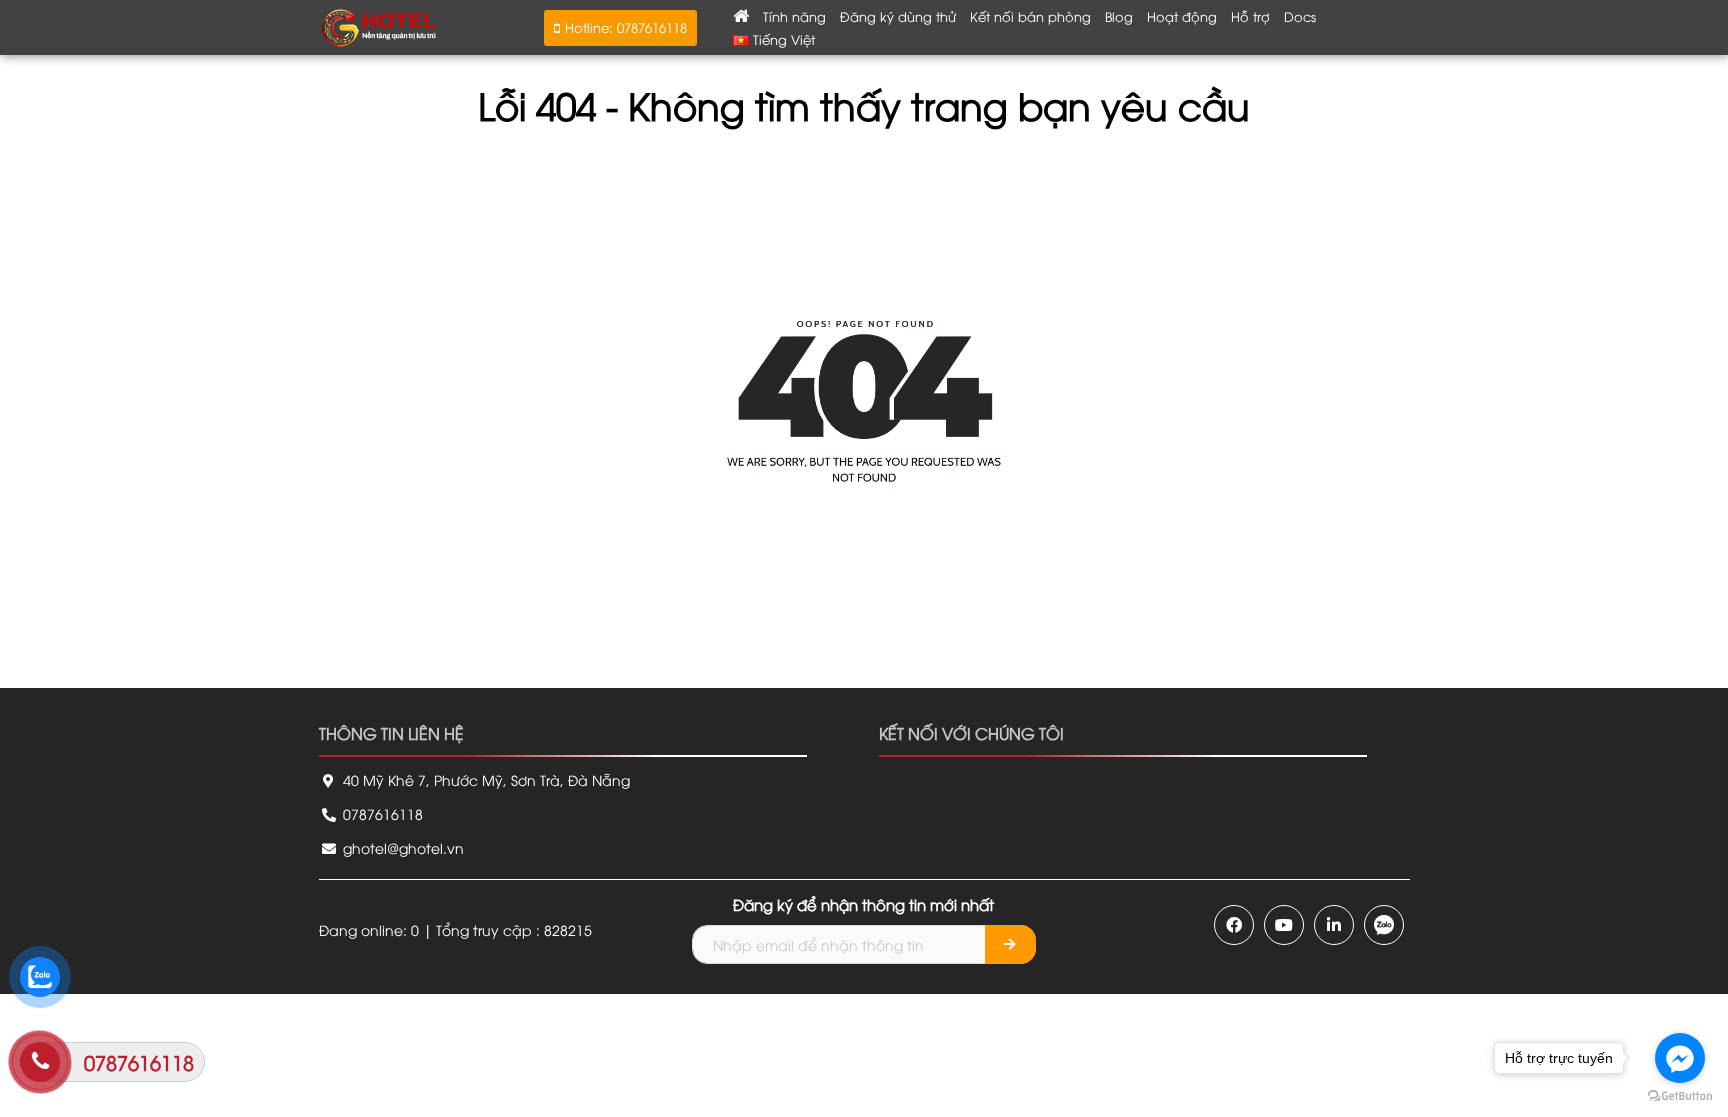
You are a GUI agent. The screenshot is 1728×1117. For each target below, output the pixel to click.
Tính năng (794, 16)
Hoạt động (1182, 16)
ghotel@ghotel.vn (401, 847)
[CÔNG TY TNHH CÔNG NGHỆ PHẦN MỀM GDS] (379, 25)
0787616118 (381, 813)
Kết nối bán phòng (1030, 16)
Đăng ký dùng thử (898, 16)
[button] (620, 28)
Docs (1300, 16)
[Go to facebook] (1680, 1058)
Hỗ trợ (1250, 16)
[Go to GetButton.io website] (1680, 1096)
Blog (1119, 16)
